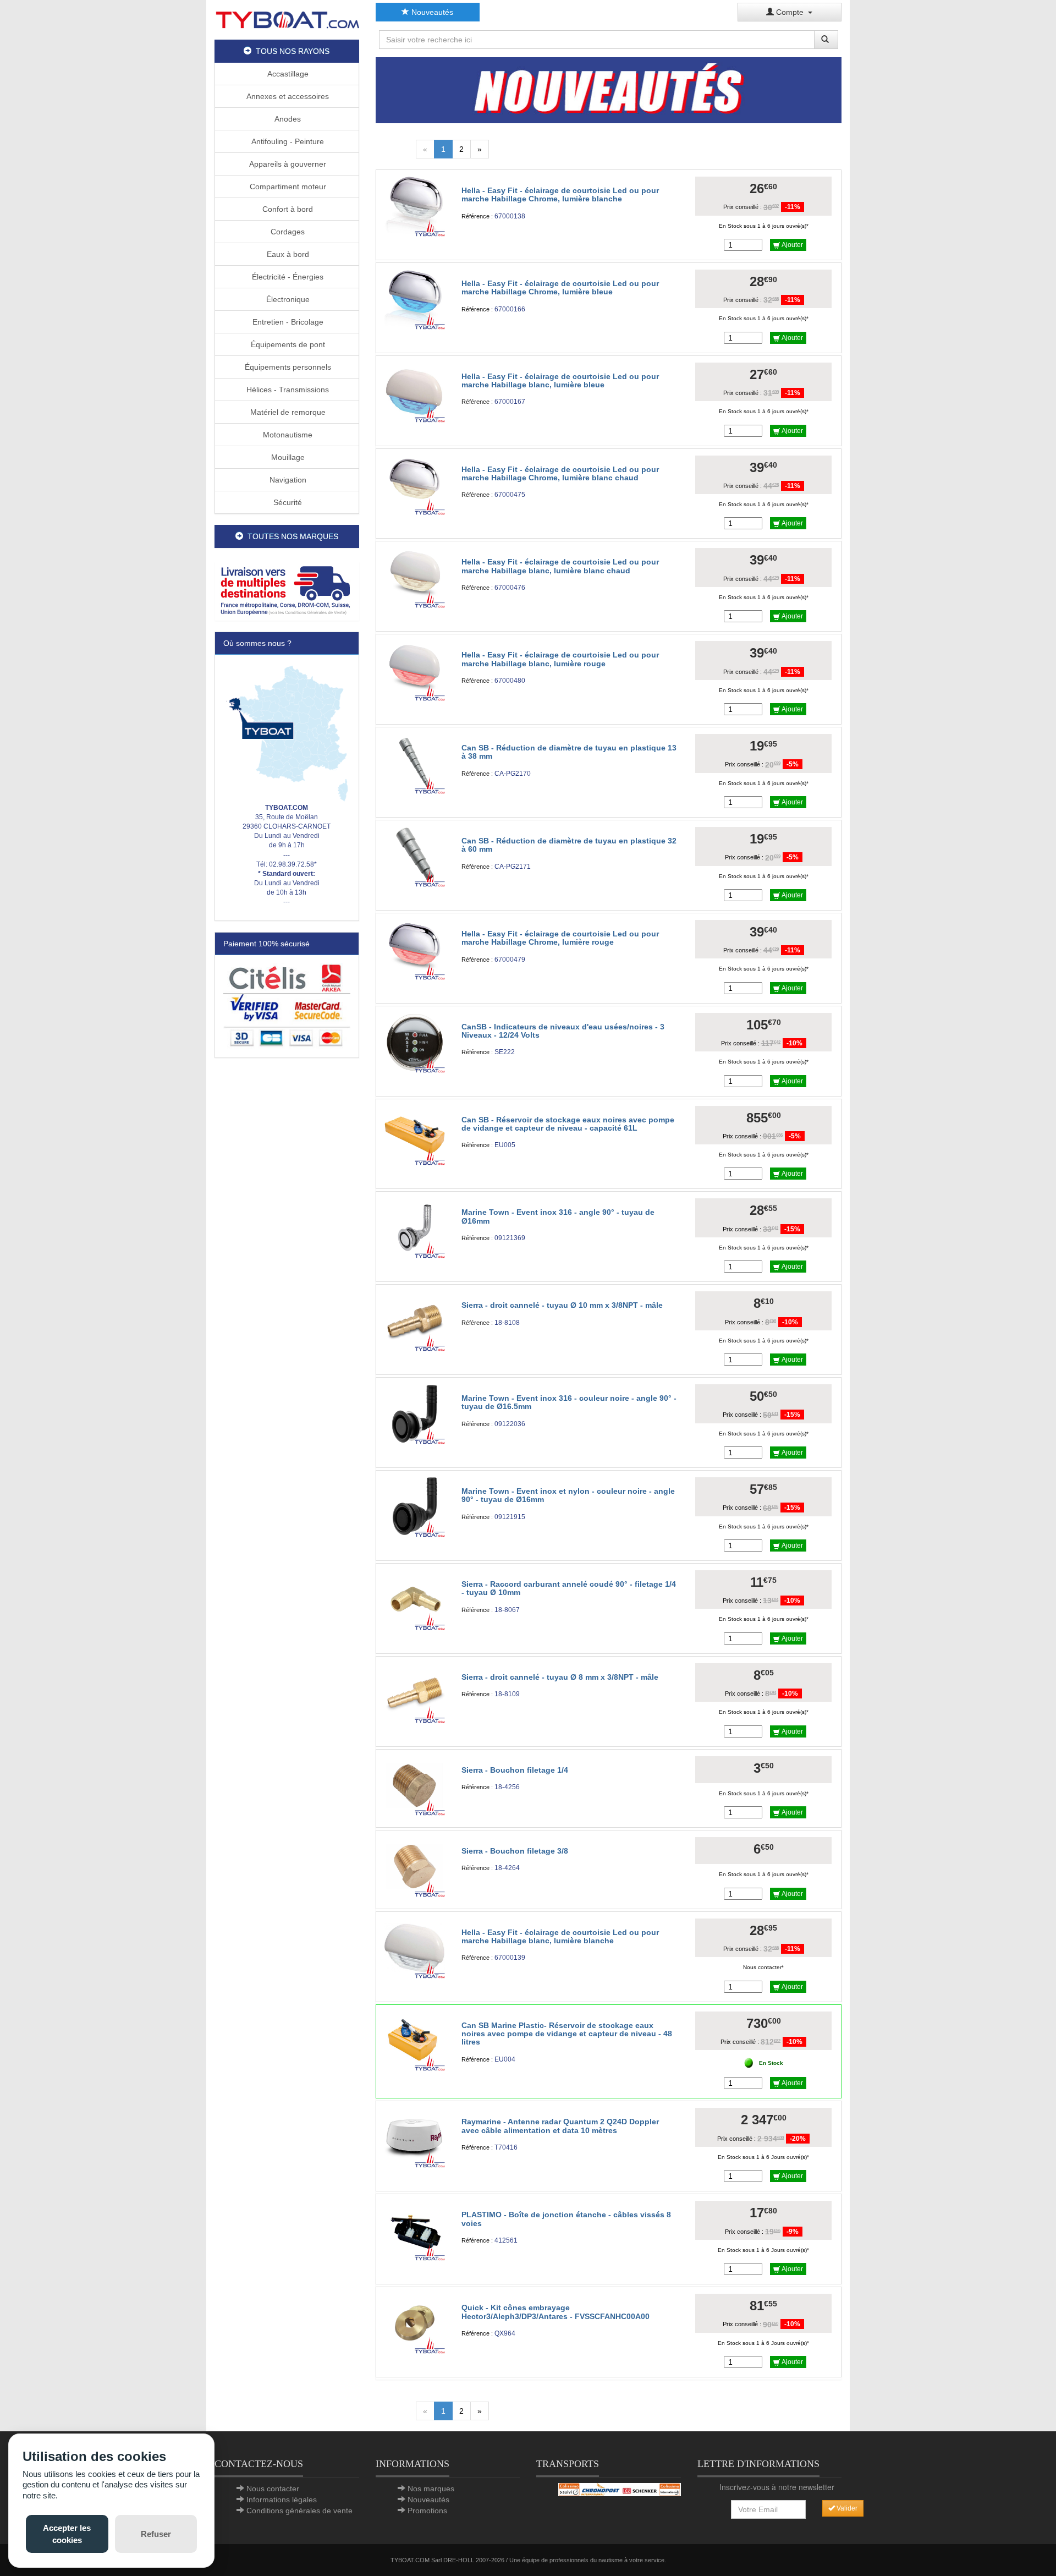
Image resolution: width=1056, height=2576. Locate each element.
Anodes (287, 119)
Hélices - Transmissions (287, 390)
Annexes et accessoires (287, 96)
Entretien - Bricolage (287, 322)
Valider (846, 2508)
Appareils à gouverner (287, 164)
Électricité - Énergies (287, 277)
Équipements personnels (287, 367)
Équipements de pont (287, 344)
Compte (791, 12)
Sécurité (287, 502)
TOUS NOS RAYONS (290, 51)
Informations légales (282, 2500)
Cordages (287, 232)
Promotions (427, 2511)
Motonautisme (287, 435)
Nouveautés (431, 12)
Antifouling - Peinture (287, 141)
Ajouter (791, 245)
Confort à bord (287, 209)
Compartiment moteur (287, 187)
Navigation (287, 480)
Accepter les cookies (67, 2534)
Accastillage (287, 74)
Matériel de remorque (287, 412)
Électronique (287, 299)
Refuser (156, 2534)
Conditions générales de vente (299, 2511)
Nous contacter (273, 2489)
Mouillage (287, 457)
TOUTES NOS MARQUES (291, 536)
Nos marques (431, 2489)
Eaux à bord (287, 254)
